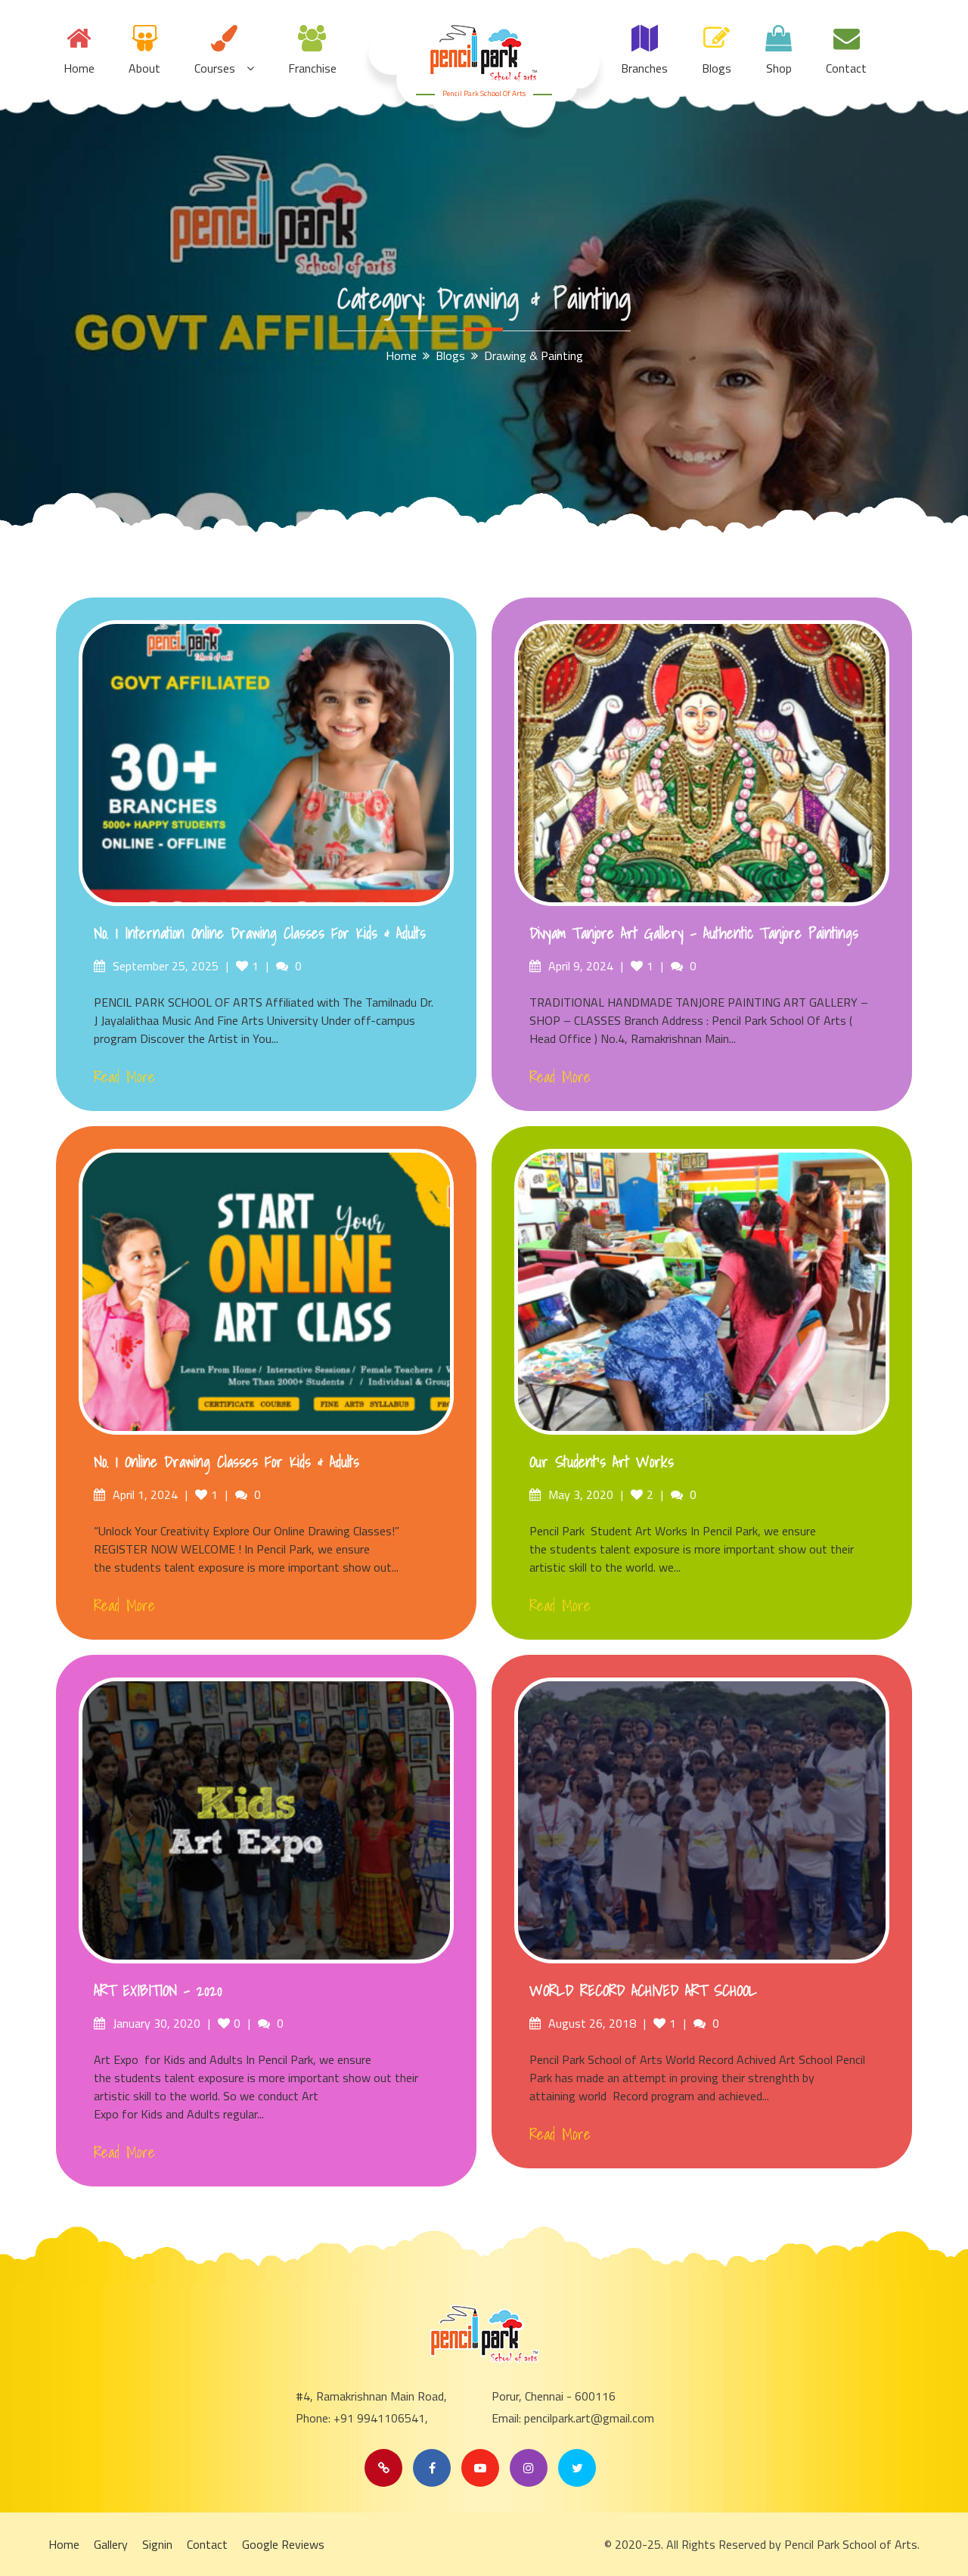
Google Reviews (283, 2544)
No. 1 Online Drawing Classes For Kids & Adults (226, 1462)
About (144, 68)
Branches (644, 68)
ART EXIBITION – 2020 (158, 1991)
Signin (157, 2544)
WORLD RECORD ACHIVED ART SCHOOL (643, 1991)
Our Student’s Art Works (602, 1462)
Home (79, 68)
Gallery (111, 2544)
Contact (846, 68)
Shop (779, 68)
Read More (124, 1077)
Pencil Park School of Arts (484, 93)
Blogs (717, 68)
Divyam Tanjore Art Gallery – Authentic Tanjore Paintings (694, 933)
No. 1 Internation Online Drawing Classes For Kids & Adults (260, 933)
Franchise (312, 68)
